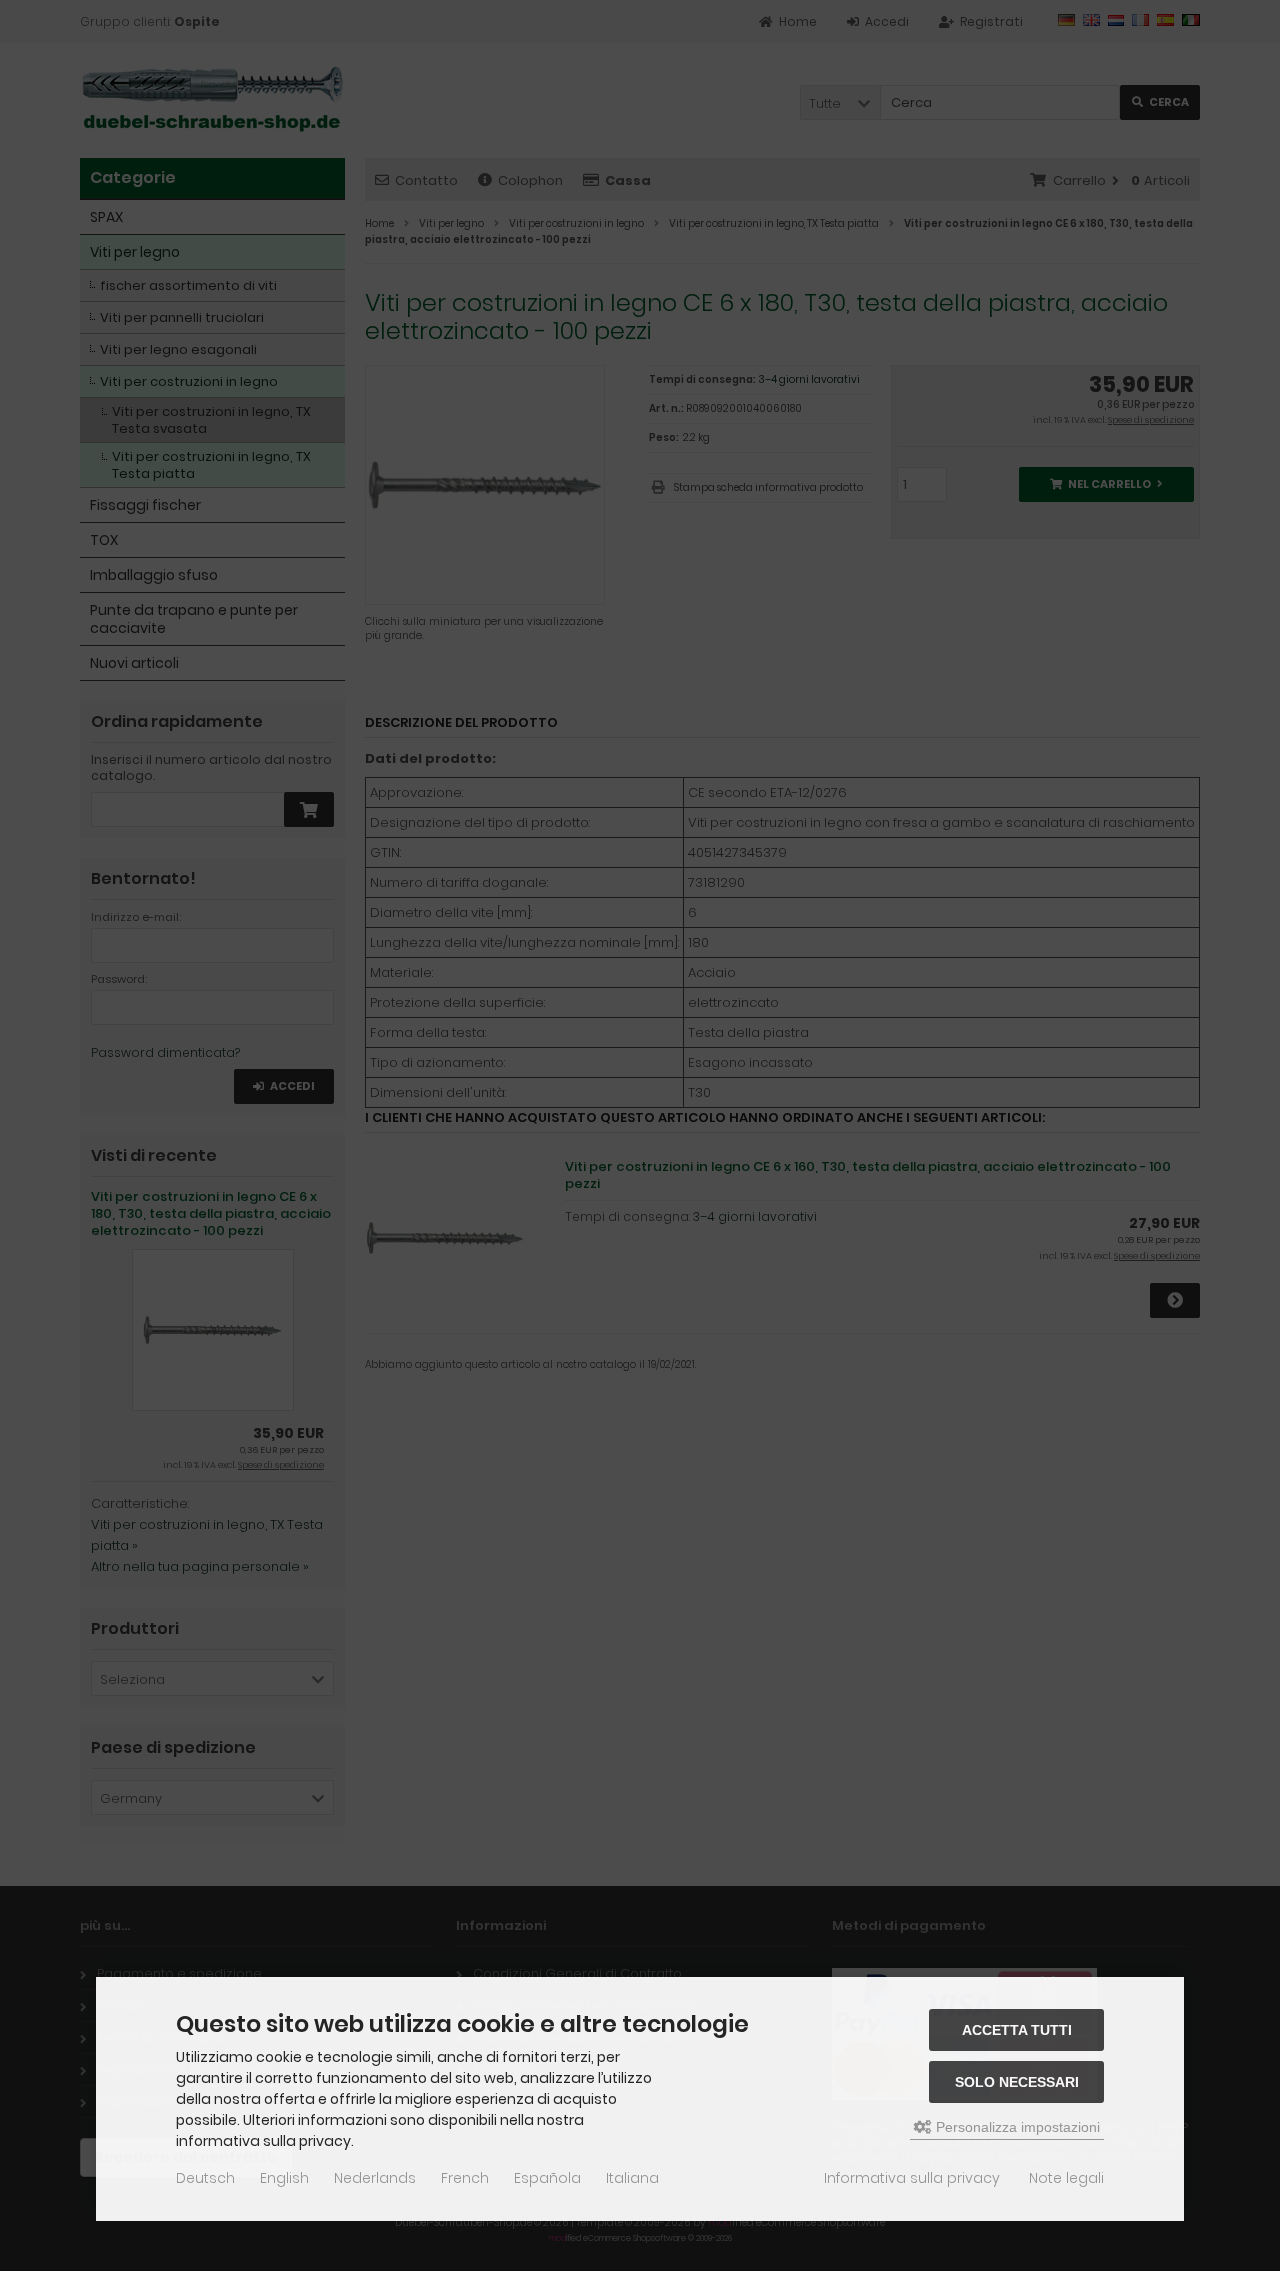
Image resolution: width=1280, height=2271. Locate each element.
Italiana (632, 2178)
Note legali (1066, 2178)
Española (547, 2178)
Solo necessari (1017, 2082)
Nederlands (375, 2178)
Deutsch (205, 2178)
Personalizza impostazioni (1016, 2127)
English (284, 2178)
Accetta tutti (1017, 2030)
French (465, 2178)
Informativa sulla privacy (912, 2178)
